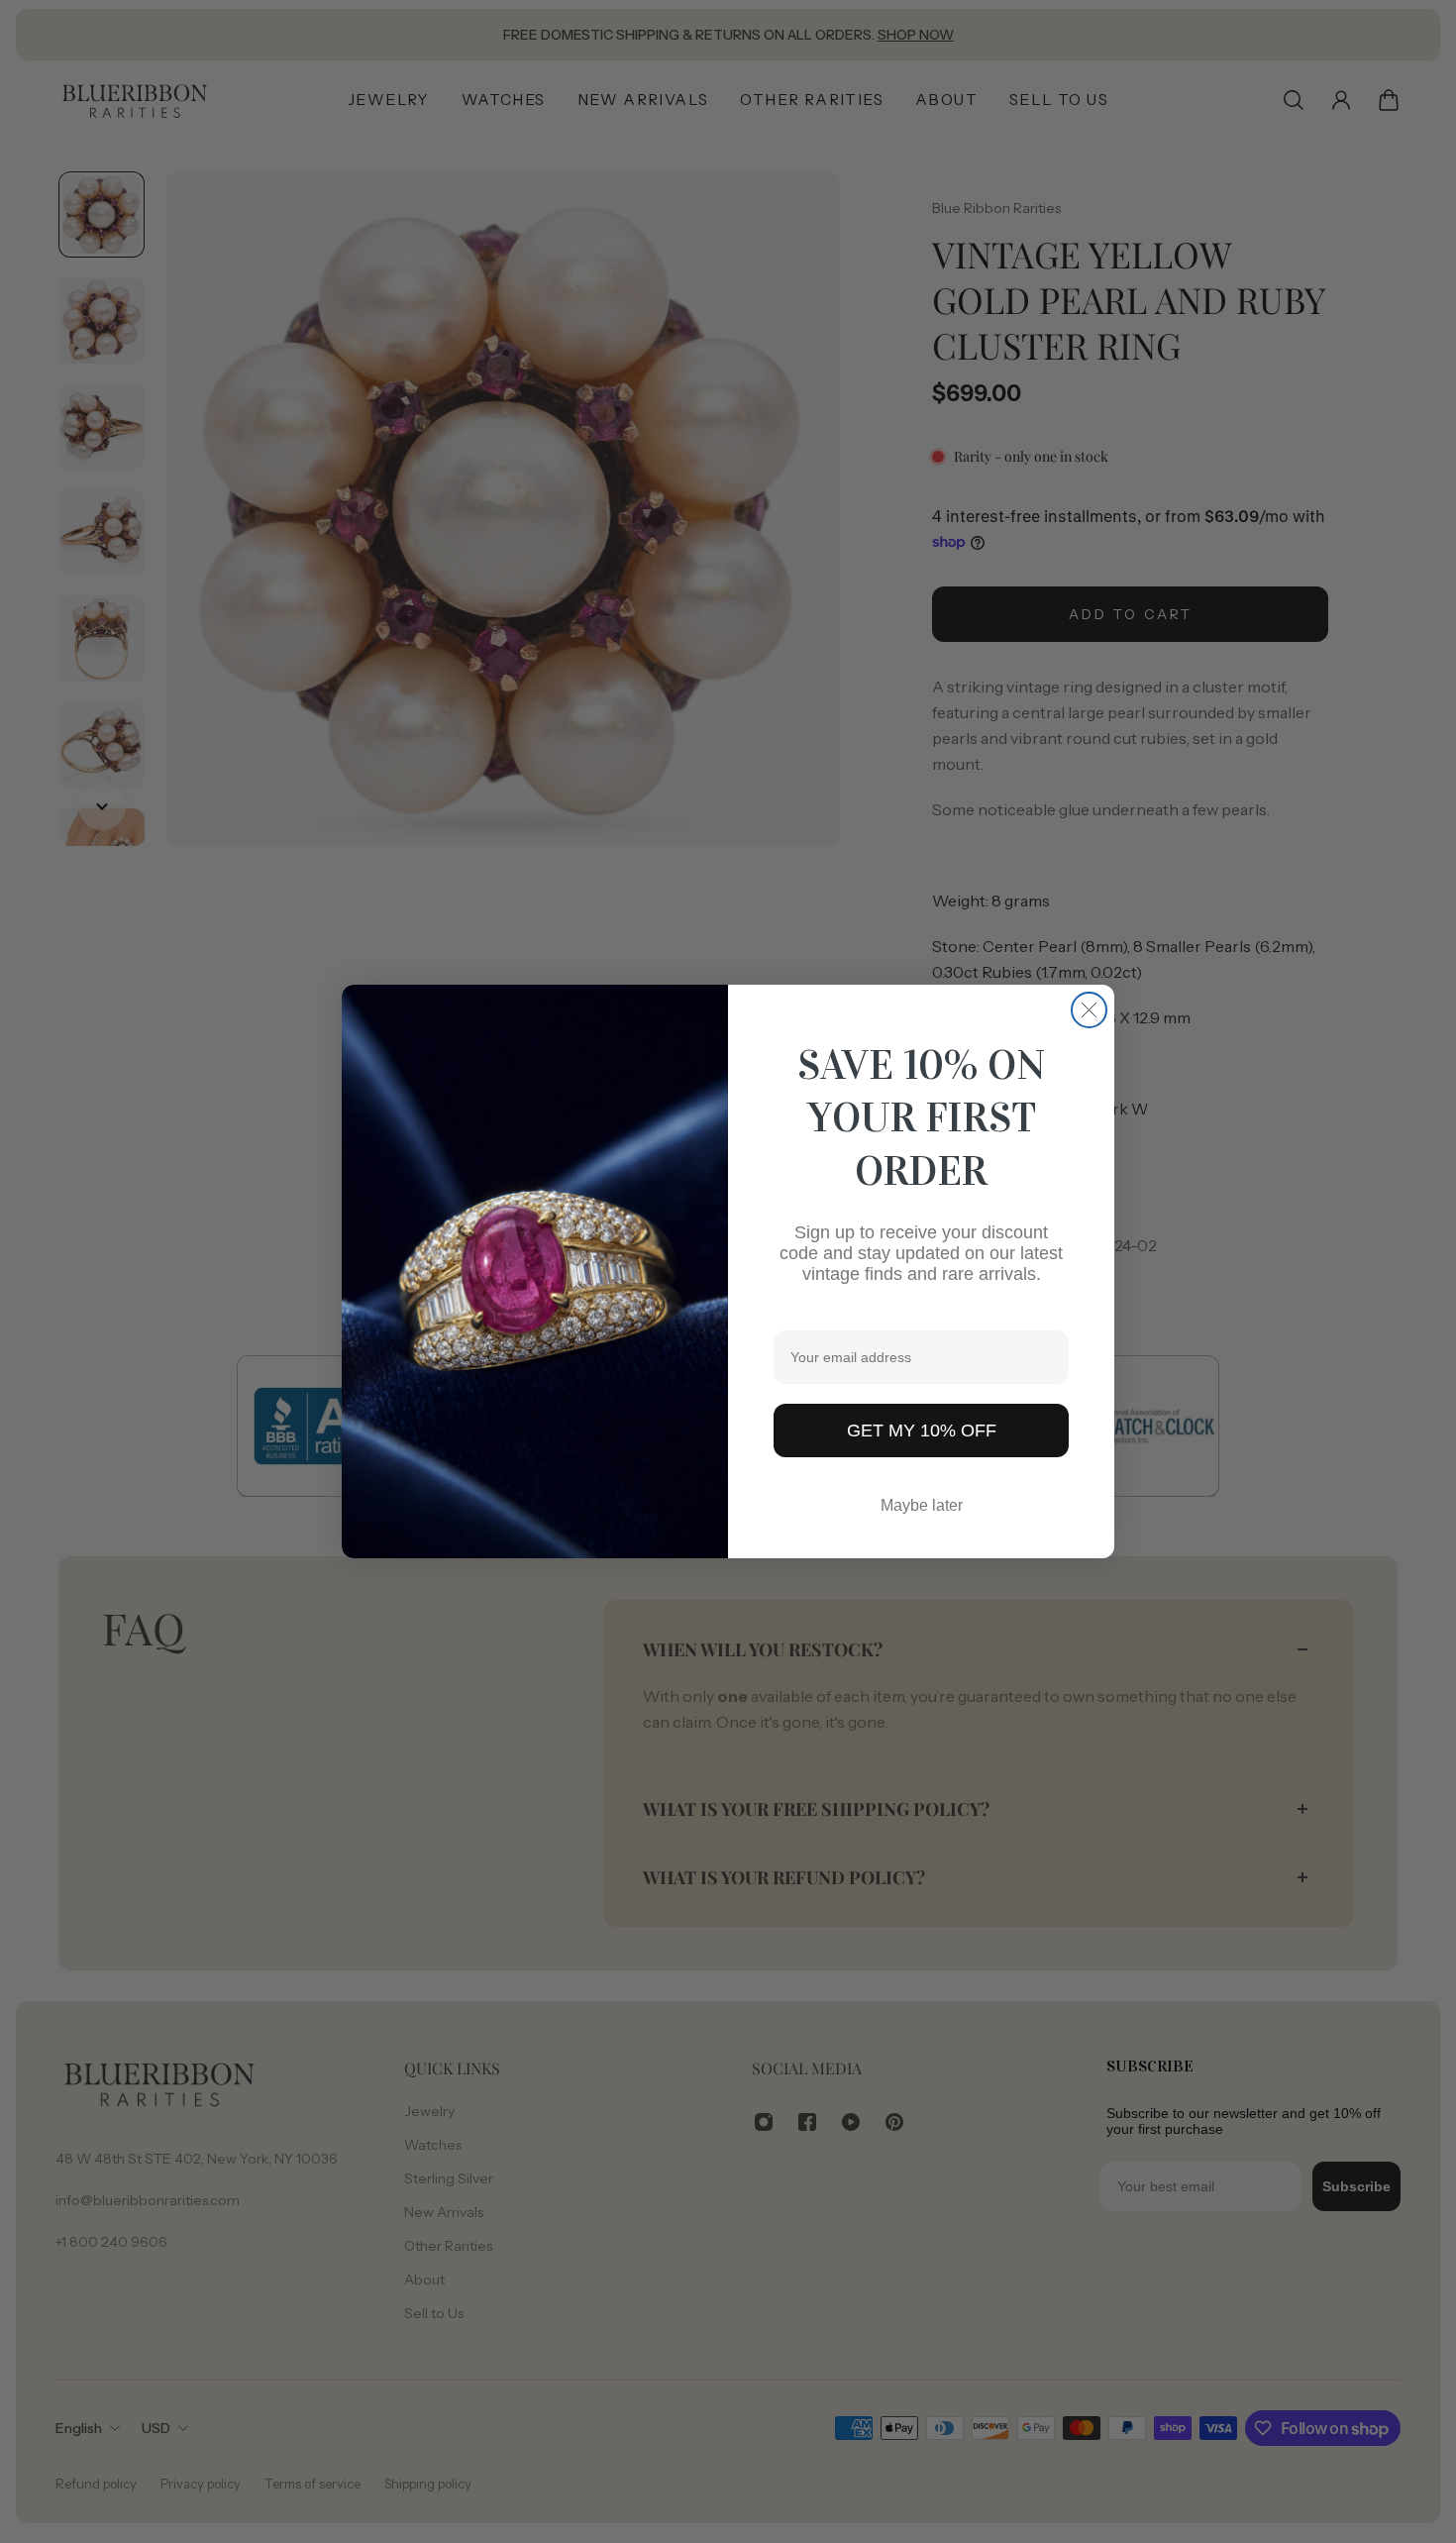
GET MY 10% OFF (922, 1430)
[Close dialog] (1089, 1010)
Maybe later (922, 1505)
